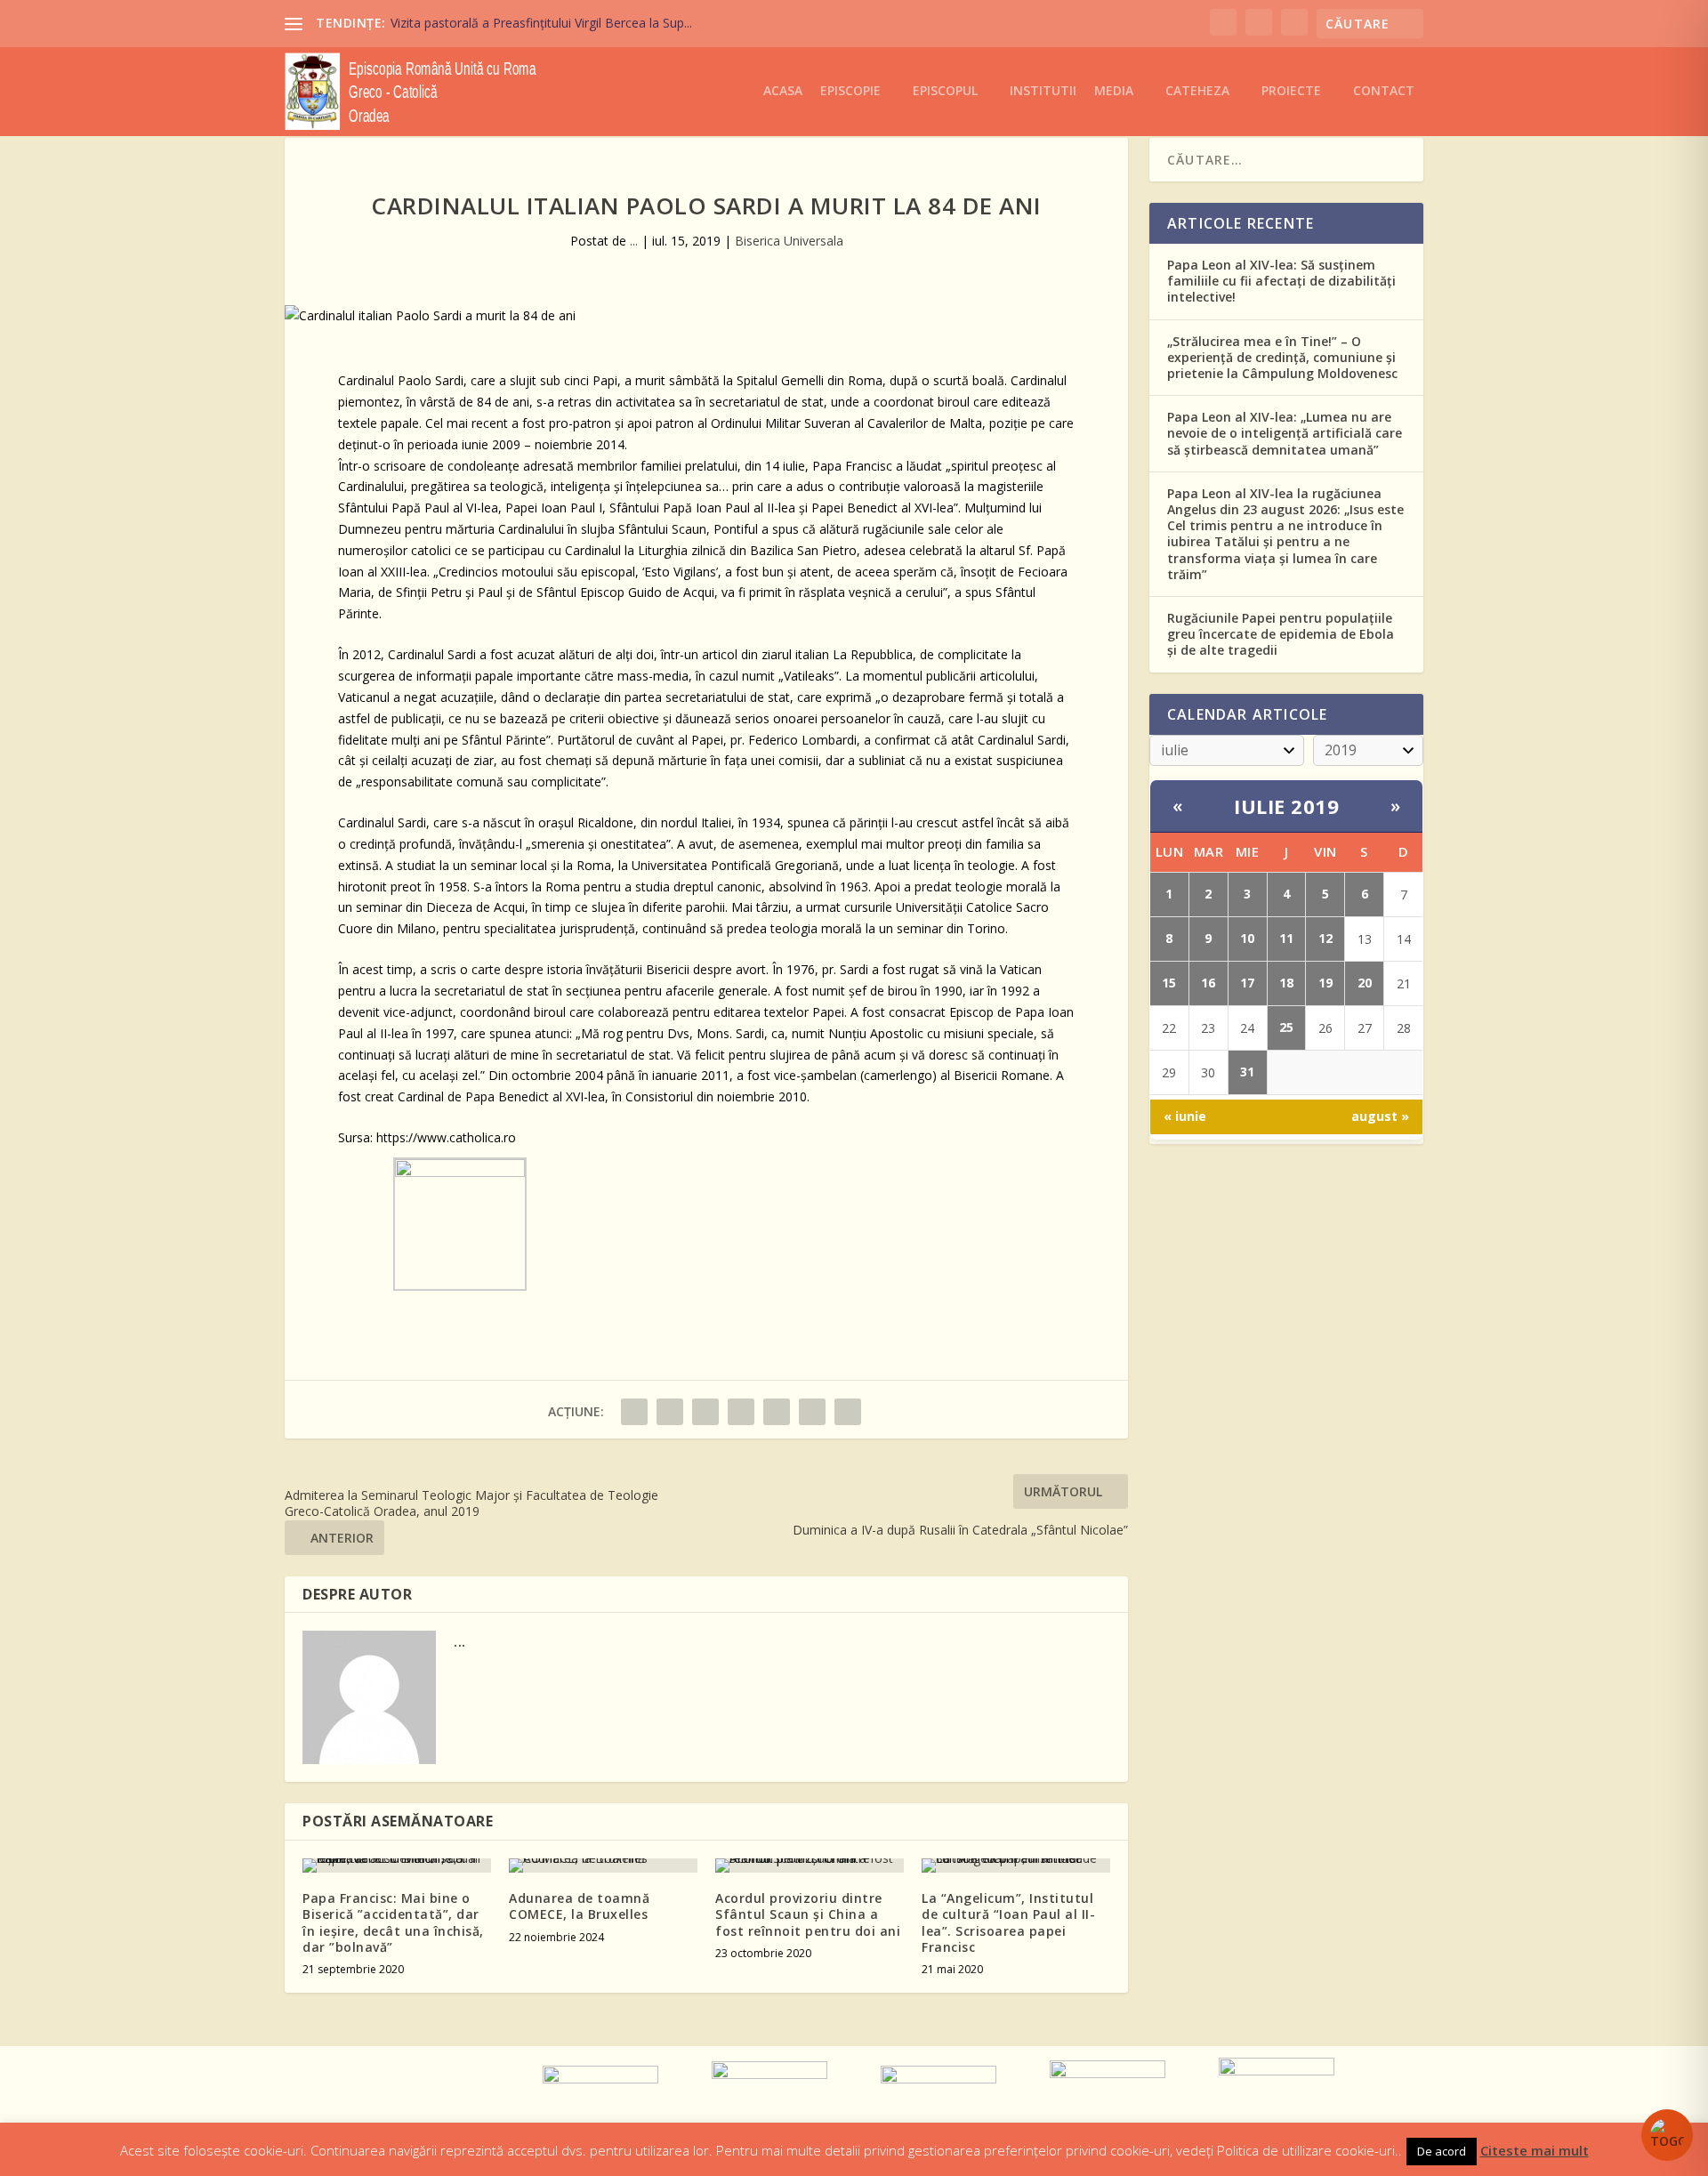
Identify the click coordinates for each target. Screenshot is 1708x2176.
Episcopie (850, 91)
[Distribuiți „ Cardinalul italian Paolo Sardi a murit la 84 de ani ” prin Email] (812, 1412)
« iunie (1185, 1116)
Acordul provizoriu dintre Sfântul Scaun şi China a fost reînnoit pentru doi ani (808, 1914)
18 (1286, 983)
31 (1247, 1072)
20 (1365, 983)
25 (1286, 1027)
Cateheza (1197, 91)
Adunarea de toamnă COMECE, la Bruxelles (579, 1906)
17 (1247, 983)
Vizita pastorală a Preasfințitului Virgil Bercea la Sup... (541, 23)
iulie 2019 (1286, 806)
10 (1247, 938)
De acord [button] (1442, 2151)
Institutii (1043, 91)
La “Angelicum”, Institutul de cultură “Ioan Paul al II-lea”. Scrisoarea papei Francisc (1008, 1922)
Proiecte (1291, 91)
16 (1208, 983)
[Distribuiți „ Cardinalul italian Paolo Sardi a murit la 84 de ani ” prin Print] (848, 1412)
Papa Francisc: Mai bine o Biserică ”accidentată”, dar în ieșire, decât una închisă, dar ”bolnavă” (393, 1922)
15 (1169, 983)
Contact (1384, 91)
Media (1114, 91)
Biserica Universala (789, 241)
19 (1325, 983)
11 (1286, 938)
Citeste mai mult (1535, 2150)
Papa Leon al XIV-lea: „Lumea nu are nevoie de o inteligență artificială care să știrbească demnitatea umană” (1285, 433)
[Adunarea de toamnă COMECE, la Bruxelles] (603, 1866)
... (634, 241)
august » (1380, 1116)
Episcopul (945, 91)
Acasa (783, 91)
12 (1325, 938)
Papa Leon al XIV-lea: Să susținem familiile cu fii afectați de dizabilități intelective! (1281, 281)
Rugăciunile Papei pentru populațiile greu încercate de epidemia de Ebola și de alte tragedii (1281, 634)
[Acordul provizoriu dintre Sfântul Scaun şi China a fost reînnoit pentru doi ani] (810, 1866)
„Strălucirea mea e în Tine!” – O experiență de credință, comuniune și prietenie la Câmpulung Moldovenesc (1282, 357)
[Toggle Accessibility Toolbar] (1667, 2135)
